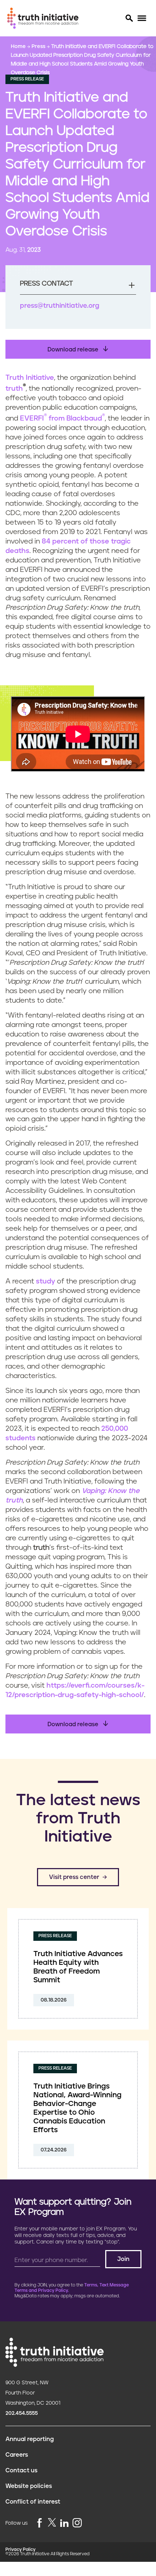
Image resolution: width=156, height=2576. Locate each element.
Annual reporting (30, 2439)
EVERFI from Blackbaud (62, 419)
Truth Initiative (30, 378)
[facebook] (40, 2523)
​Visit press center (74, 1877)
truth (14, 389)
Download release (74, 350)
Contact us (21, 2471)
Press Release (27, 79)
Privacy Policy (20, 2550)
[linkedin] (64, 2523)
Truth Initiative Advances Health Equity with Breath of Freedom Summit (78, 1967)
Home (19, 47)
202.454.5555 (22, 2413)
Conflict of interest (33, 2502)
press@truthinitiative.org (60, 306)
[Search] (129, 18)
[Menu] (142, 18)
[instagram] (77, 2523)
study (46, 1281)
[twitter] (52, 2522)
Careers (17, 2455)
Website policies (29, 2486)
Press (39, 47)
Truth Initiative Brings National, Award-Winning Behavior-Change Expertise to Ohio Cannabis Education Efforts (77, 2108)
